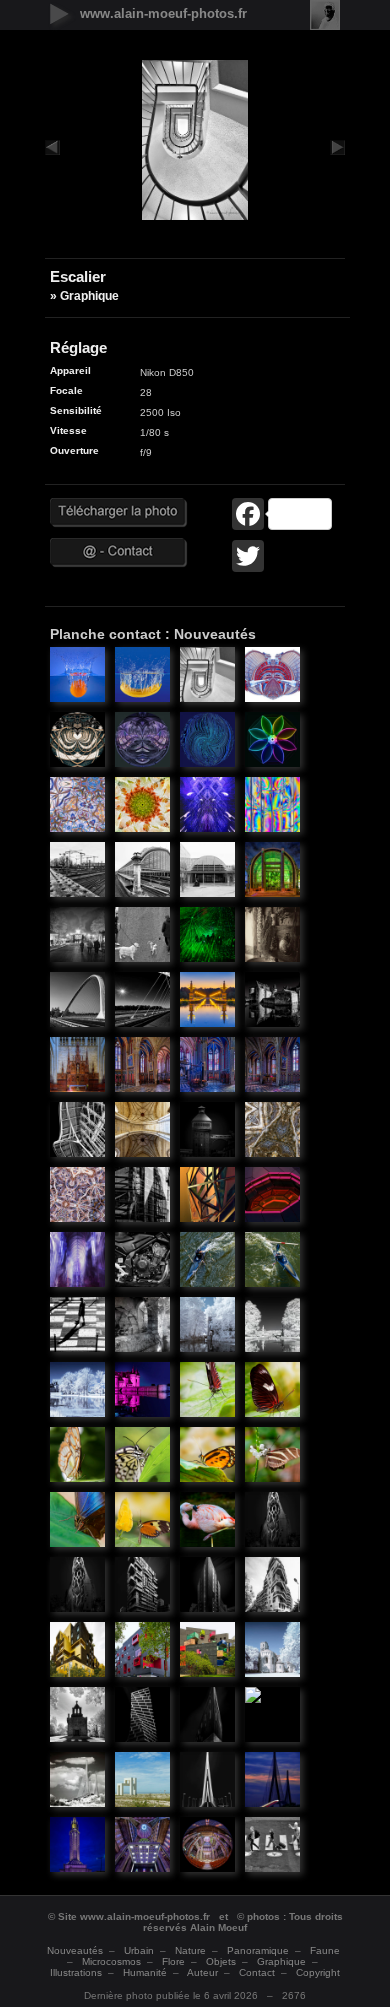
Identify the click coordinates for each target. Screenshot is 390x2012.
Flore (173, 1961)
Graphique (281, 1961)
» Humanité (80, 937)
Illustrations (76, 1972)
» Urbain (80, 872)
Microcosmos (111, 1961)
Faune (325, 1950)
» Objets (275, 937)
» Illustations (80, 677)
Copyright (318, 1972)
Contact (257, 1972)
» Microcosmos (210, 1392)
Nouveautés (75, 1950)
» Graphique (210, 677)
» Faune (210, 1522)
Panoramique (258, 1950)
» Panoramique (145, 1327)
